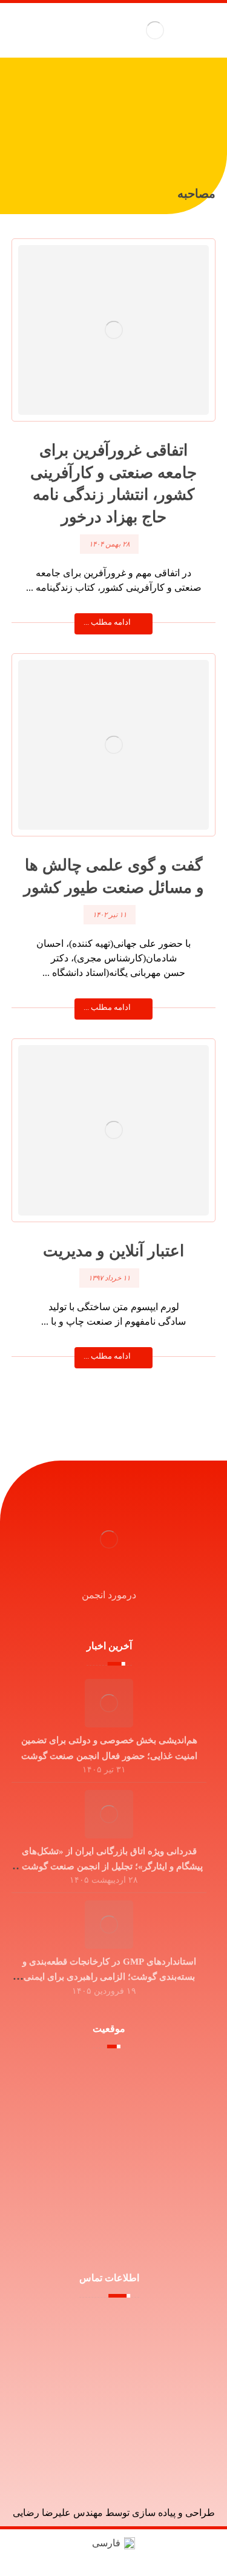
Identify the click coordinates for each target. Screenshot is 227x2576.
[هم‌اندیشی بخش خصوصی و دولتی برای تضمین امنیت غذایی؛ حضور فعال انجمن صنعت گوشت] (109, 1703)
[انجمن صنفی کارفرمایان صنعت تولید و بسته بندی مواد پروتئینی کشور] (155, 30)
